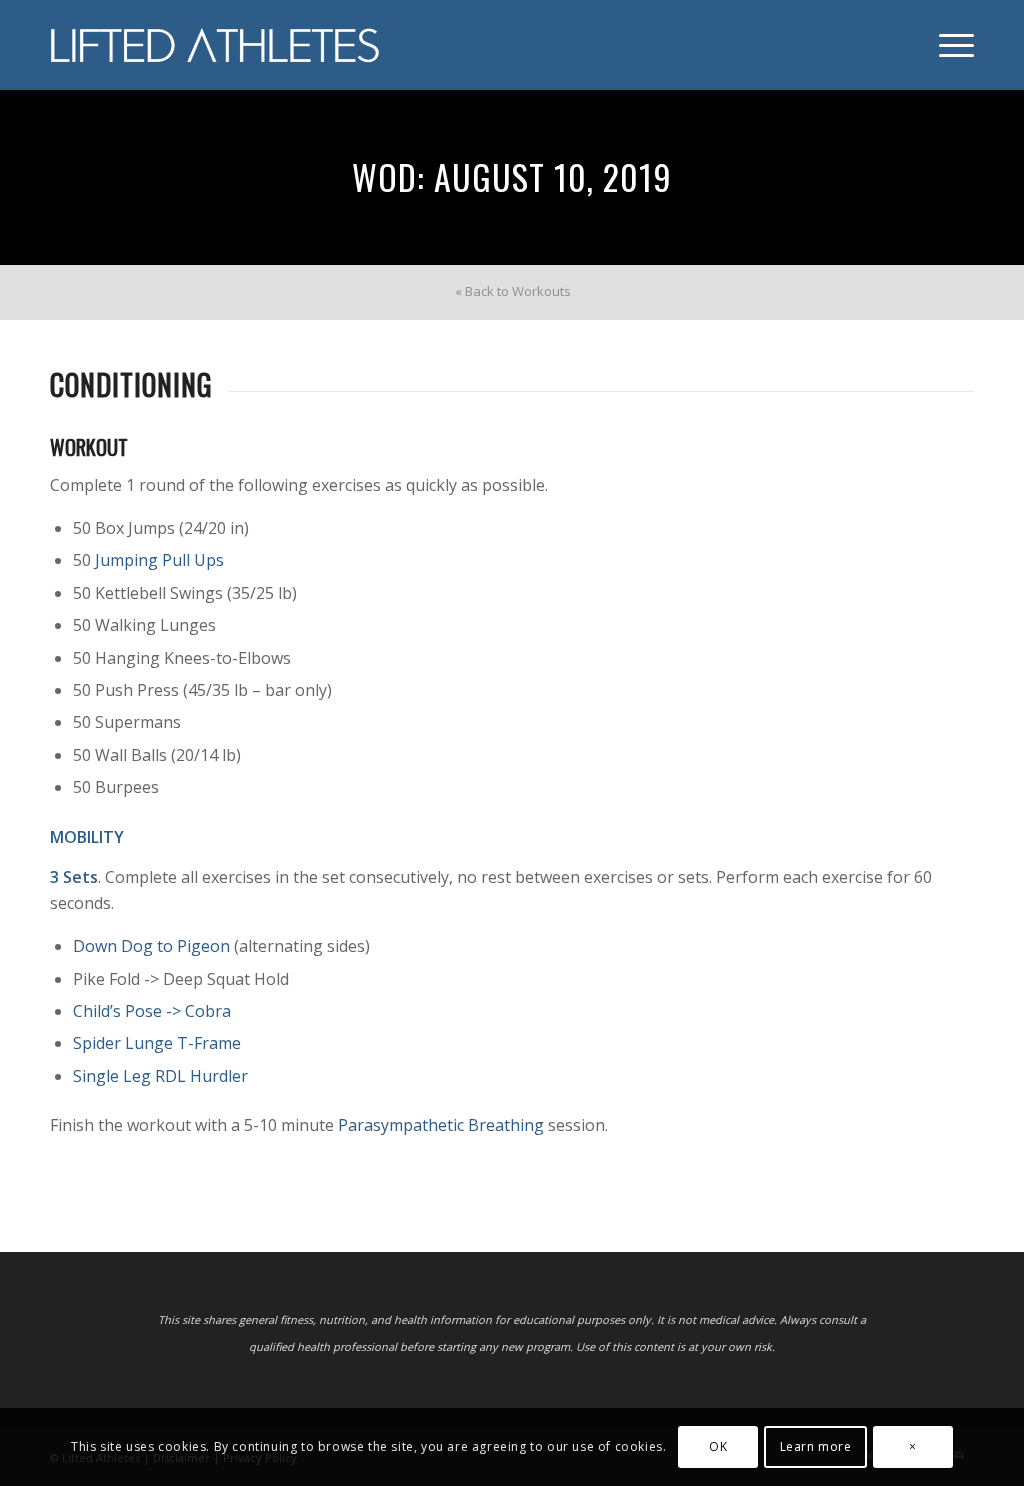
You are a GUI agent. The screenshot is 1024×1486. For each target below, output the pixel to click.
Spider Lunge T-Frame (157, 1043)
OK (718, 1446)
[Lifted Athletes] (216, 45)
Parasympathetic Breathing (441, 1125)
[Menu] (950, 45)
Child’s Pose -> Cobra (152, 1011)
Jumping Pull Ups (159, 560)
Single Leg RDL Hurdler (160, 1076)
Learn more (816, 1446)
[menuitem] (950, 45)
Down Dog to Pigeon (151, 946)
